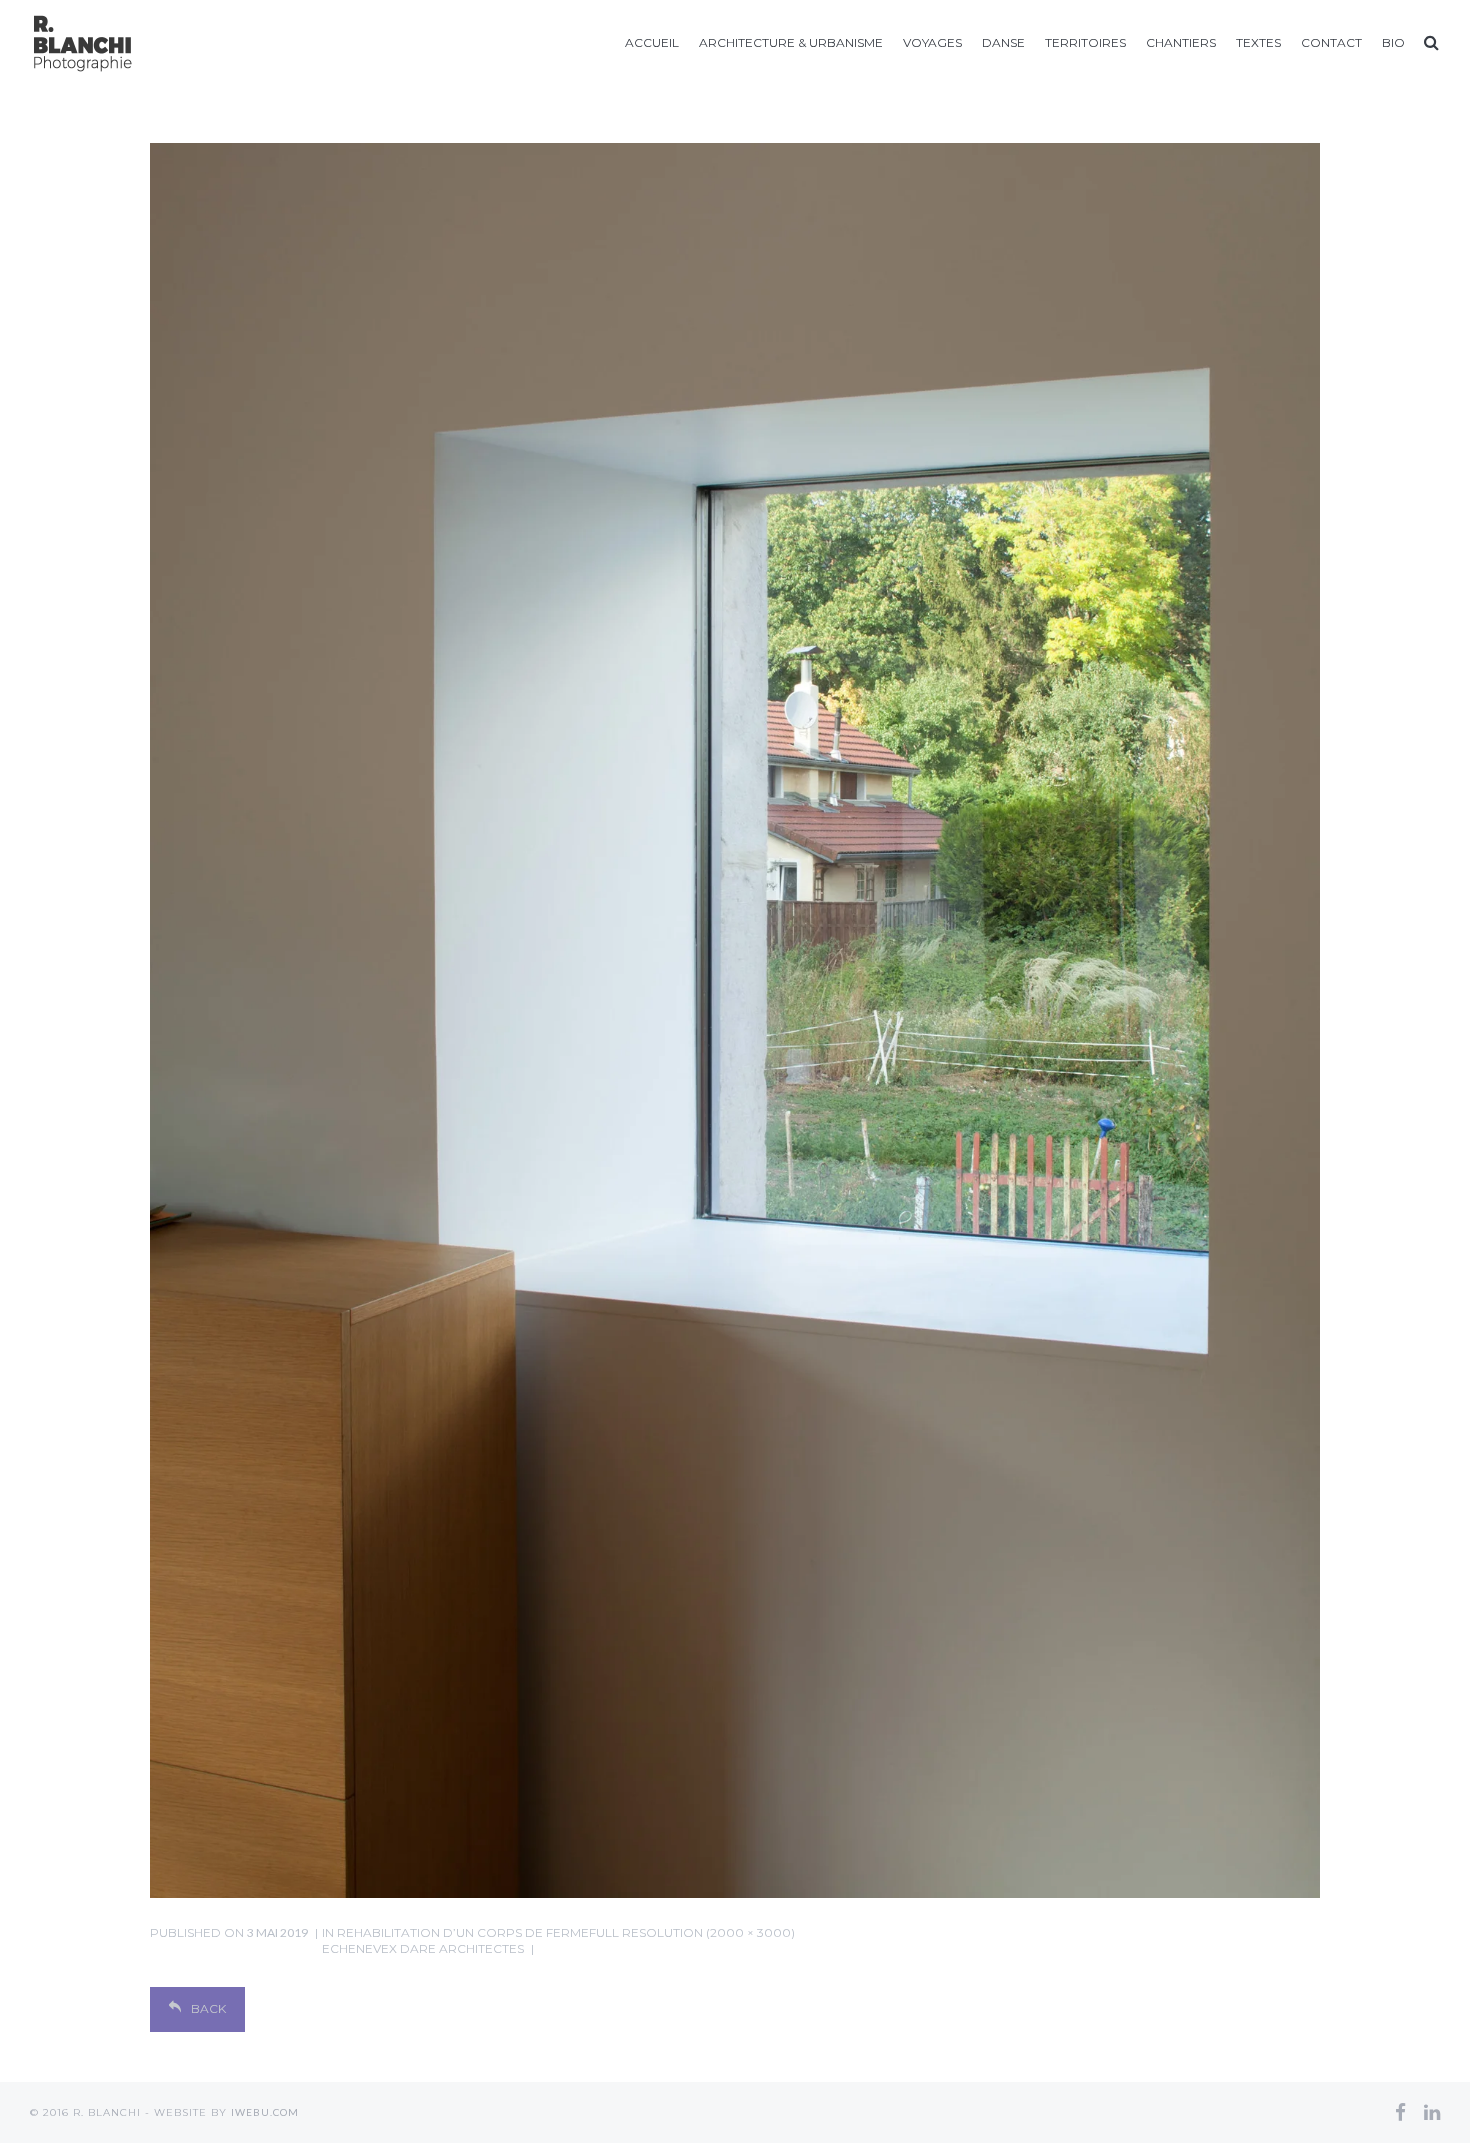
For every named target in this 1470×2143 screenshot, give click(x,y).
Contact (1331, 42)
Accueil (652, 42)
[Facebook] (1400, 2112)
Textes (1258, 42)
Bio (1393, 42)
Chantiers (1181, 42)
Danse (1003, 42)
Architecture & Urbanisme (791, 42)
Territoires (1085, 42)
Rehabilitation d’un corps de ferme (455, 1940)
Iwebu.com (265, 2112)
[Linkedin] (1432, 2112)
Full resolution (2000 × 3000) (692, 1932)
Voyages (932, 42)
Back (208, 2008)
